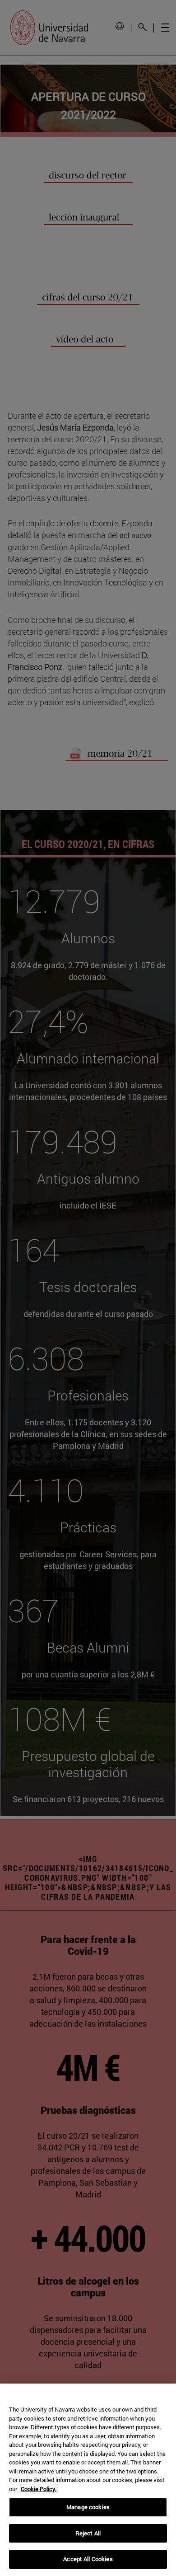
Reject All (88, 2533)
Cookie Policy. (39, 2489)
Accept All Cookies (88, 2559)
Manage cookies (88, 2507)
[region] (88, 2480)
